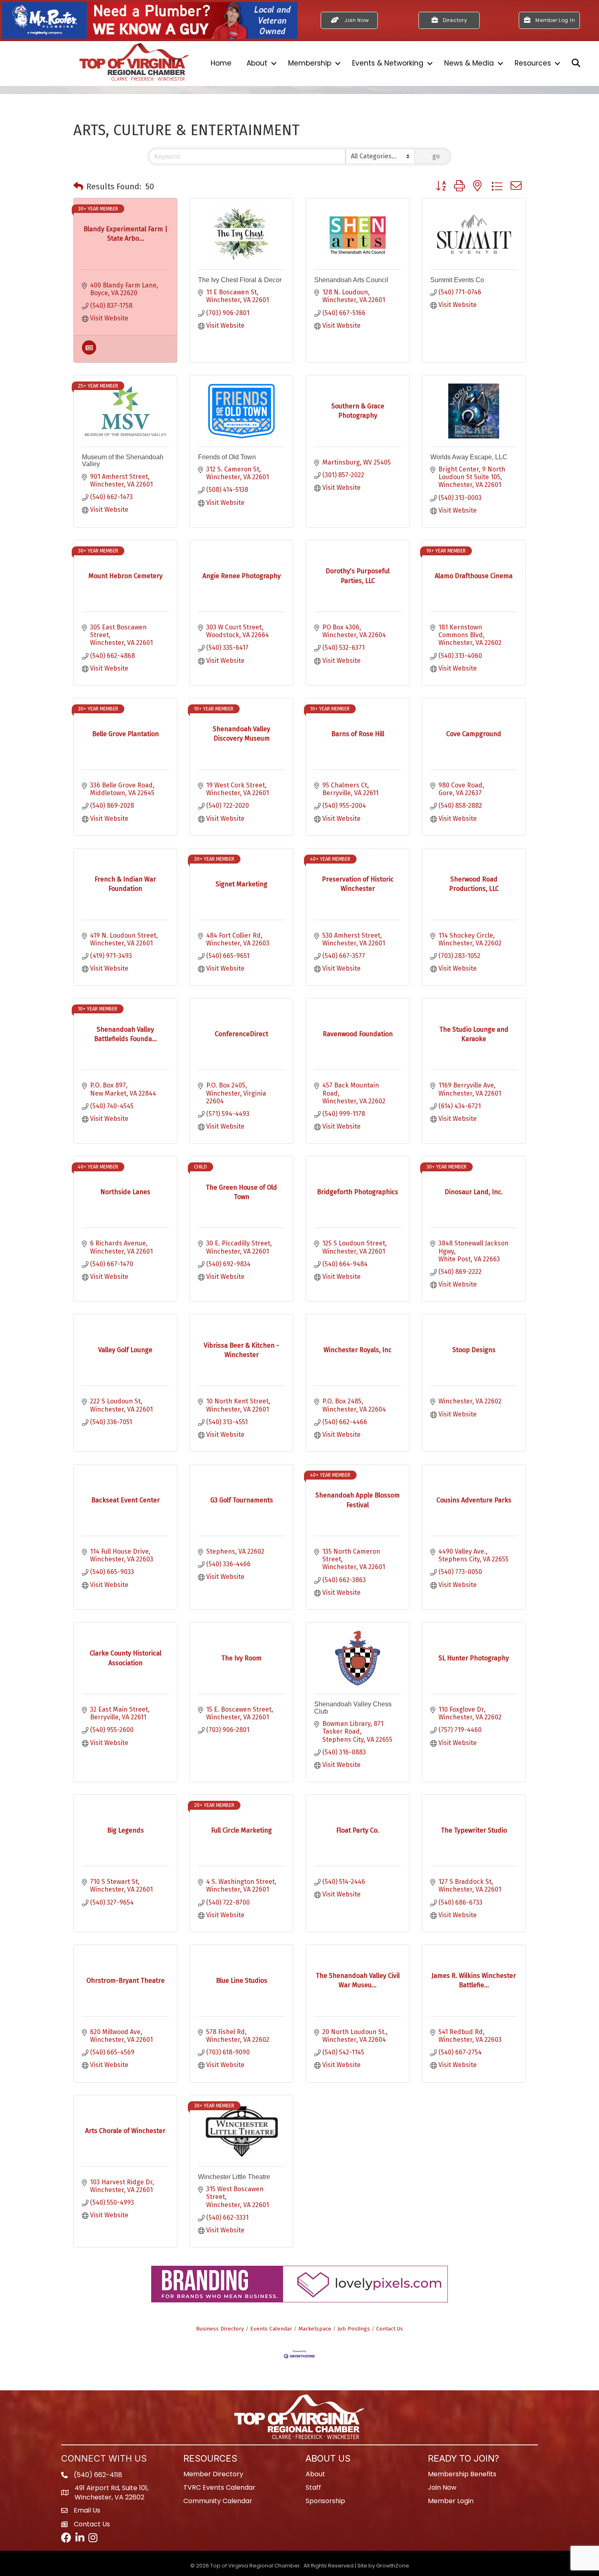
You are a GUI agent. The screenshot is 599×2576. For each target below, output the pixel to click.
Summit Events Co (457, 280)
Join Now (442, 2487)
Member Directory (213, 2474)
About (257, 63)
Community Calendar (218, 2501)
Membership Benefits (462, 2474)
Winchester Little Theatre (234, 2177)
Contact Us (390, 2329)
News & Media (469, 63)
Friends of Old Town (227, 457)
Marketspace (315, 2329)
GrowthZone (393, 2566)
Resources (533, 63)
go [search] (436, 156)
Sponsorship (325, 2501)
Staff (313, 2487)
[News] (89, 352)
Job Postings (354, 2329)
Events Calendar (271, 2329)
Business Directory (220, 2329)
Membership (310, 63)
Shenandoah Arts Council (351, 280)
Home (221, 63)
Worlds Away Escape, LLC (469, 457)
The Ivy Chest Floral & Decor (240, 280)
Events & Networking (388, 63)
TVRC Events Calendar (219, 2487)
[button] (78, 186)
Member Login (451, 2501)
